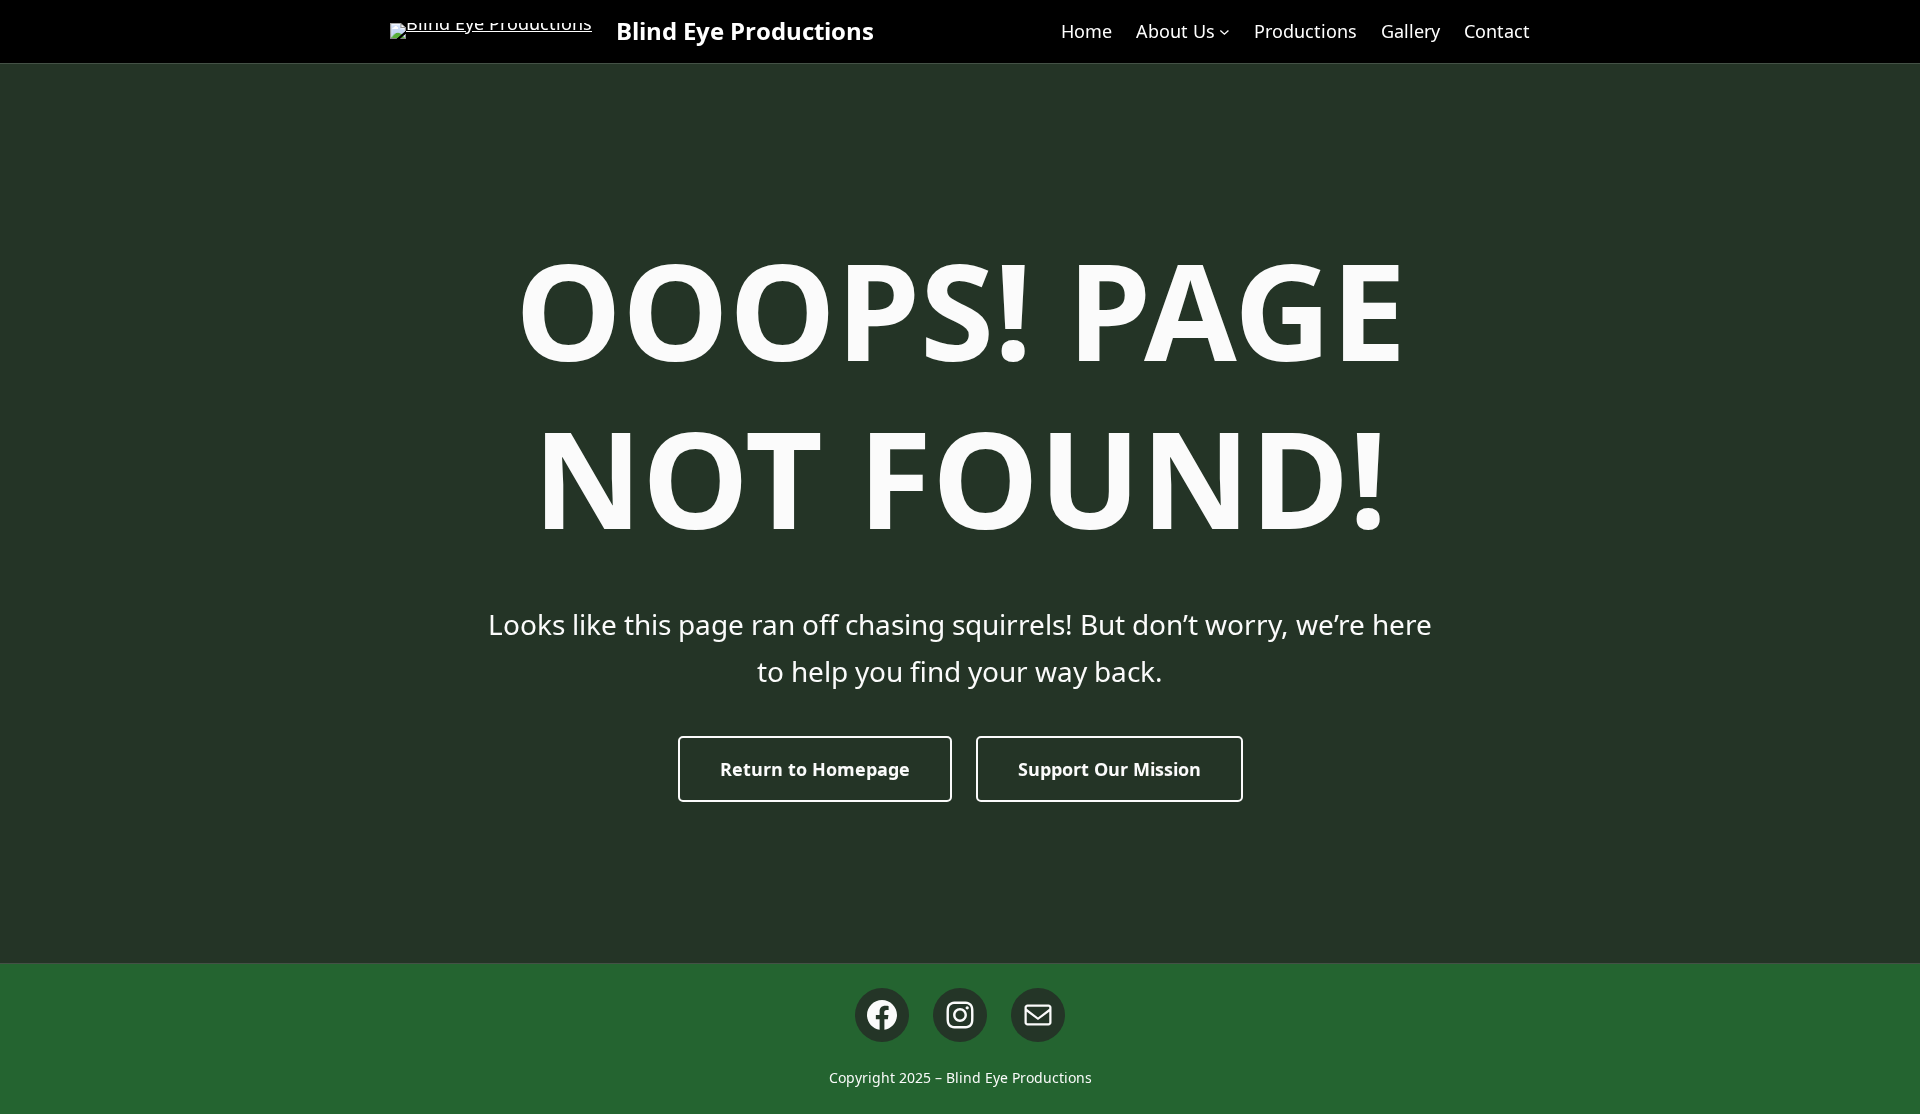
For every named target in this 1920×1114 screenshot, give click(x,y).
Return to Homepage (815, 769)
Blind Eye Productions (745, 30)
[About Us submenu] (1224, 31)
